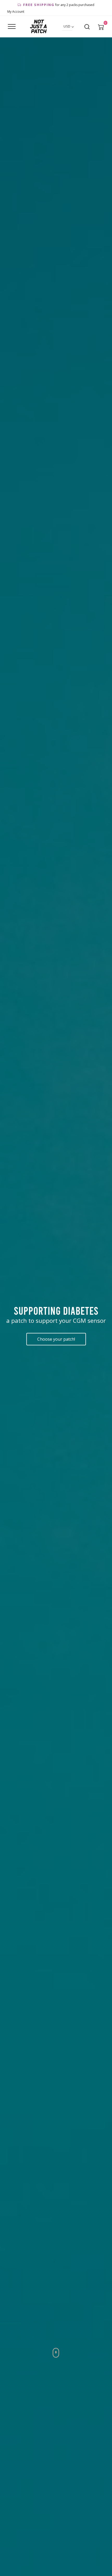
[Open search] (87, 27)
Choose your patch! (56, 1339)
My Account (16, 12)
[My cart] (101, 27)
